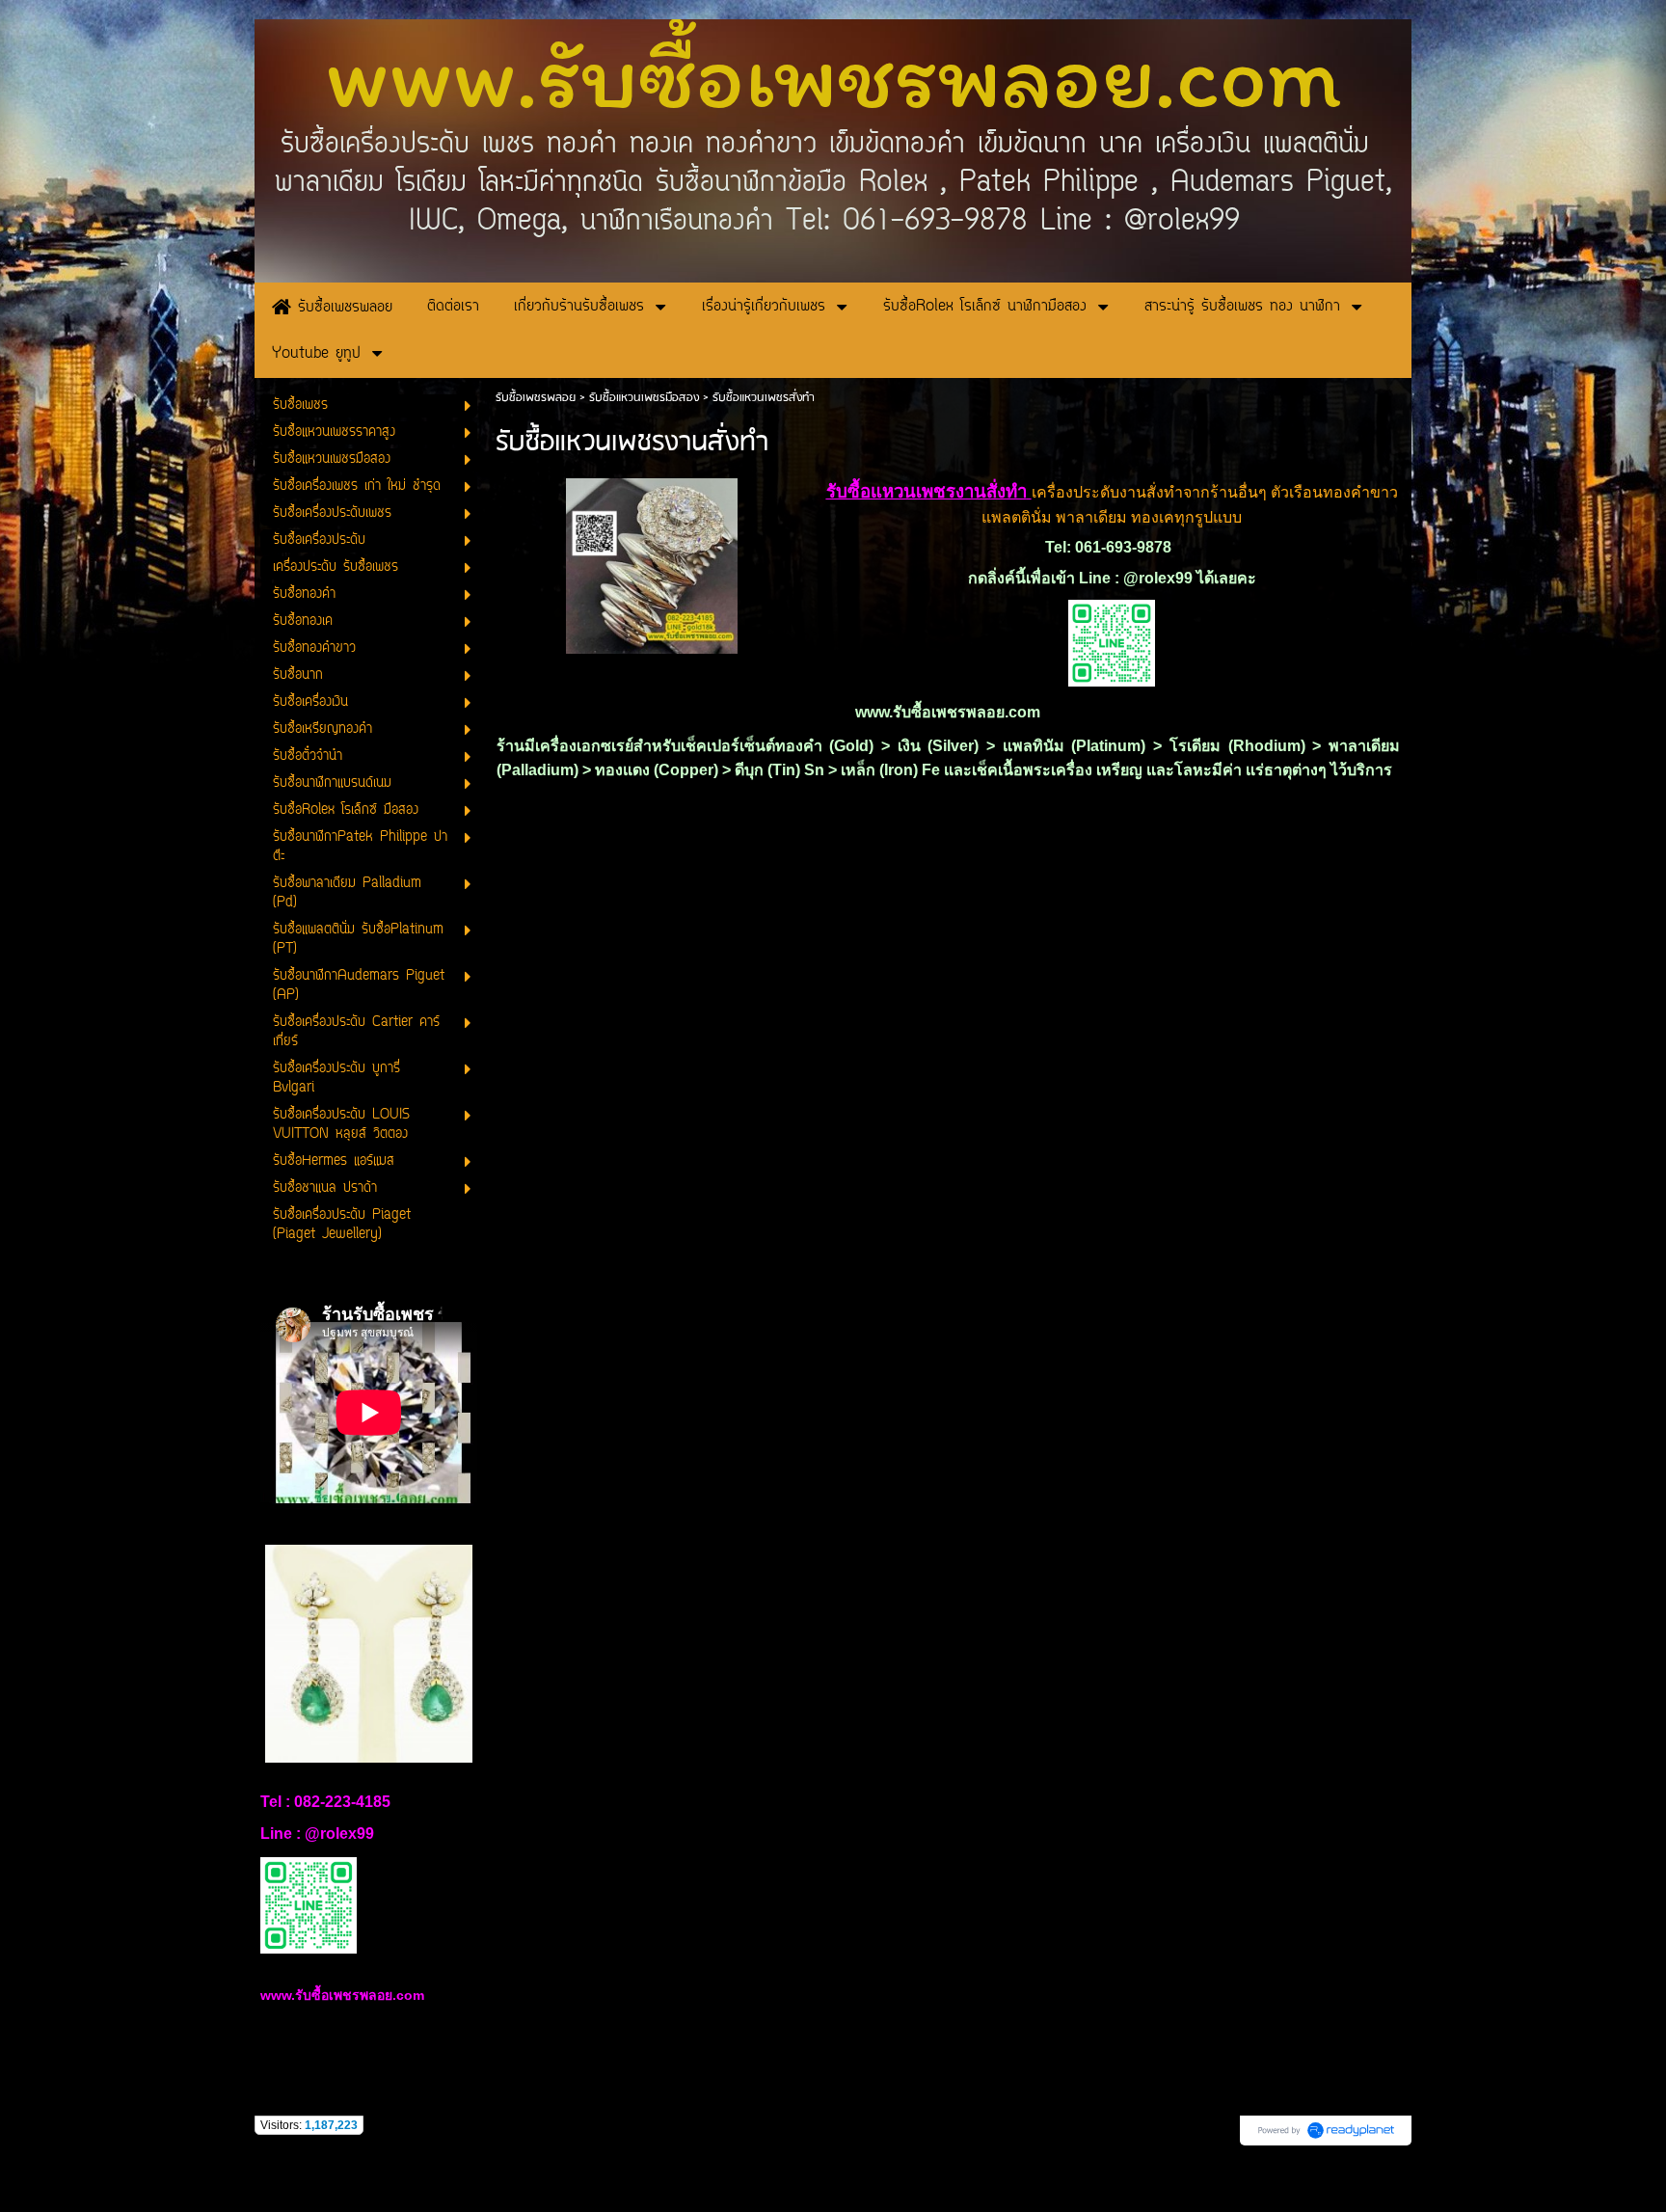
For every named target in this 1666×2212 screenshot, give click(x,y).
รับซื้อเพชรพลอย (536, 398)
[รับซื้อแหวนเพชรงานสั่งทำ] (652, 563)
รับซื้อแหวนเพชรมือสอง (644, 398)
